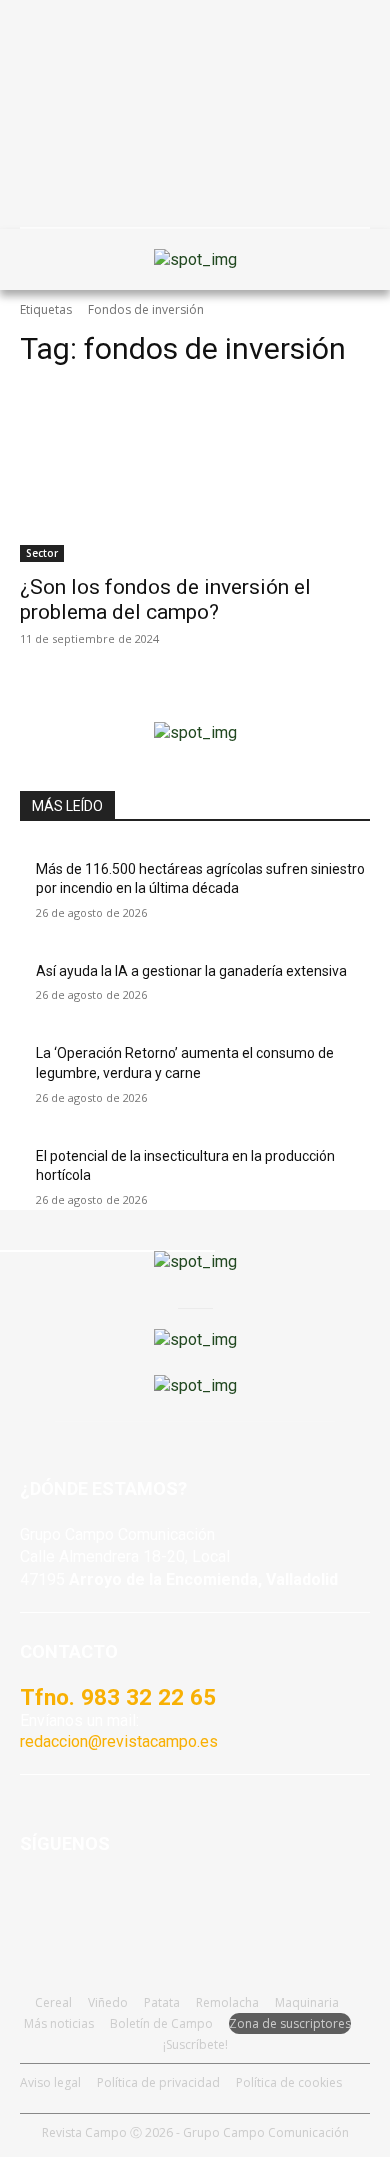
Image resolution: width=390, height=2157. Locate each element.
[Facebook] (39, 1903)
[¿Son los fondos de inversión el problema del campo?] (195, 474)
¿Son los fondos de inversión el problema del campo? (165, 599)
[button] (45, 259)
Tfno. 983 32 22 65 (118, 1697)
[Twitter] (187, 1903)
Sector (42, 553)
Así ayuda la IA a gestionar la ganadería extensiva (191, 971)
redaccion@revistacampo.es (119, 1741)
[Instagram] (88, 1903)
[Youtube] (137, 1903)
